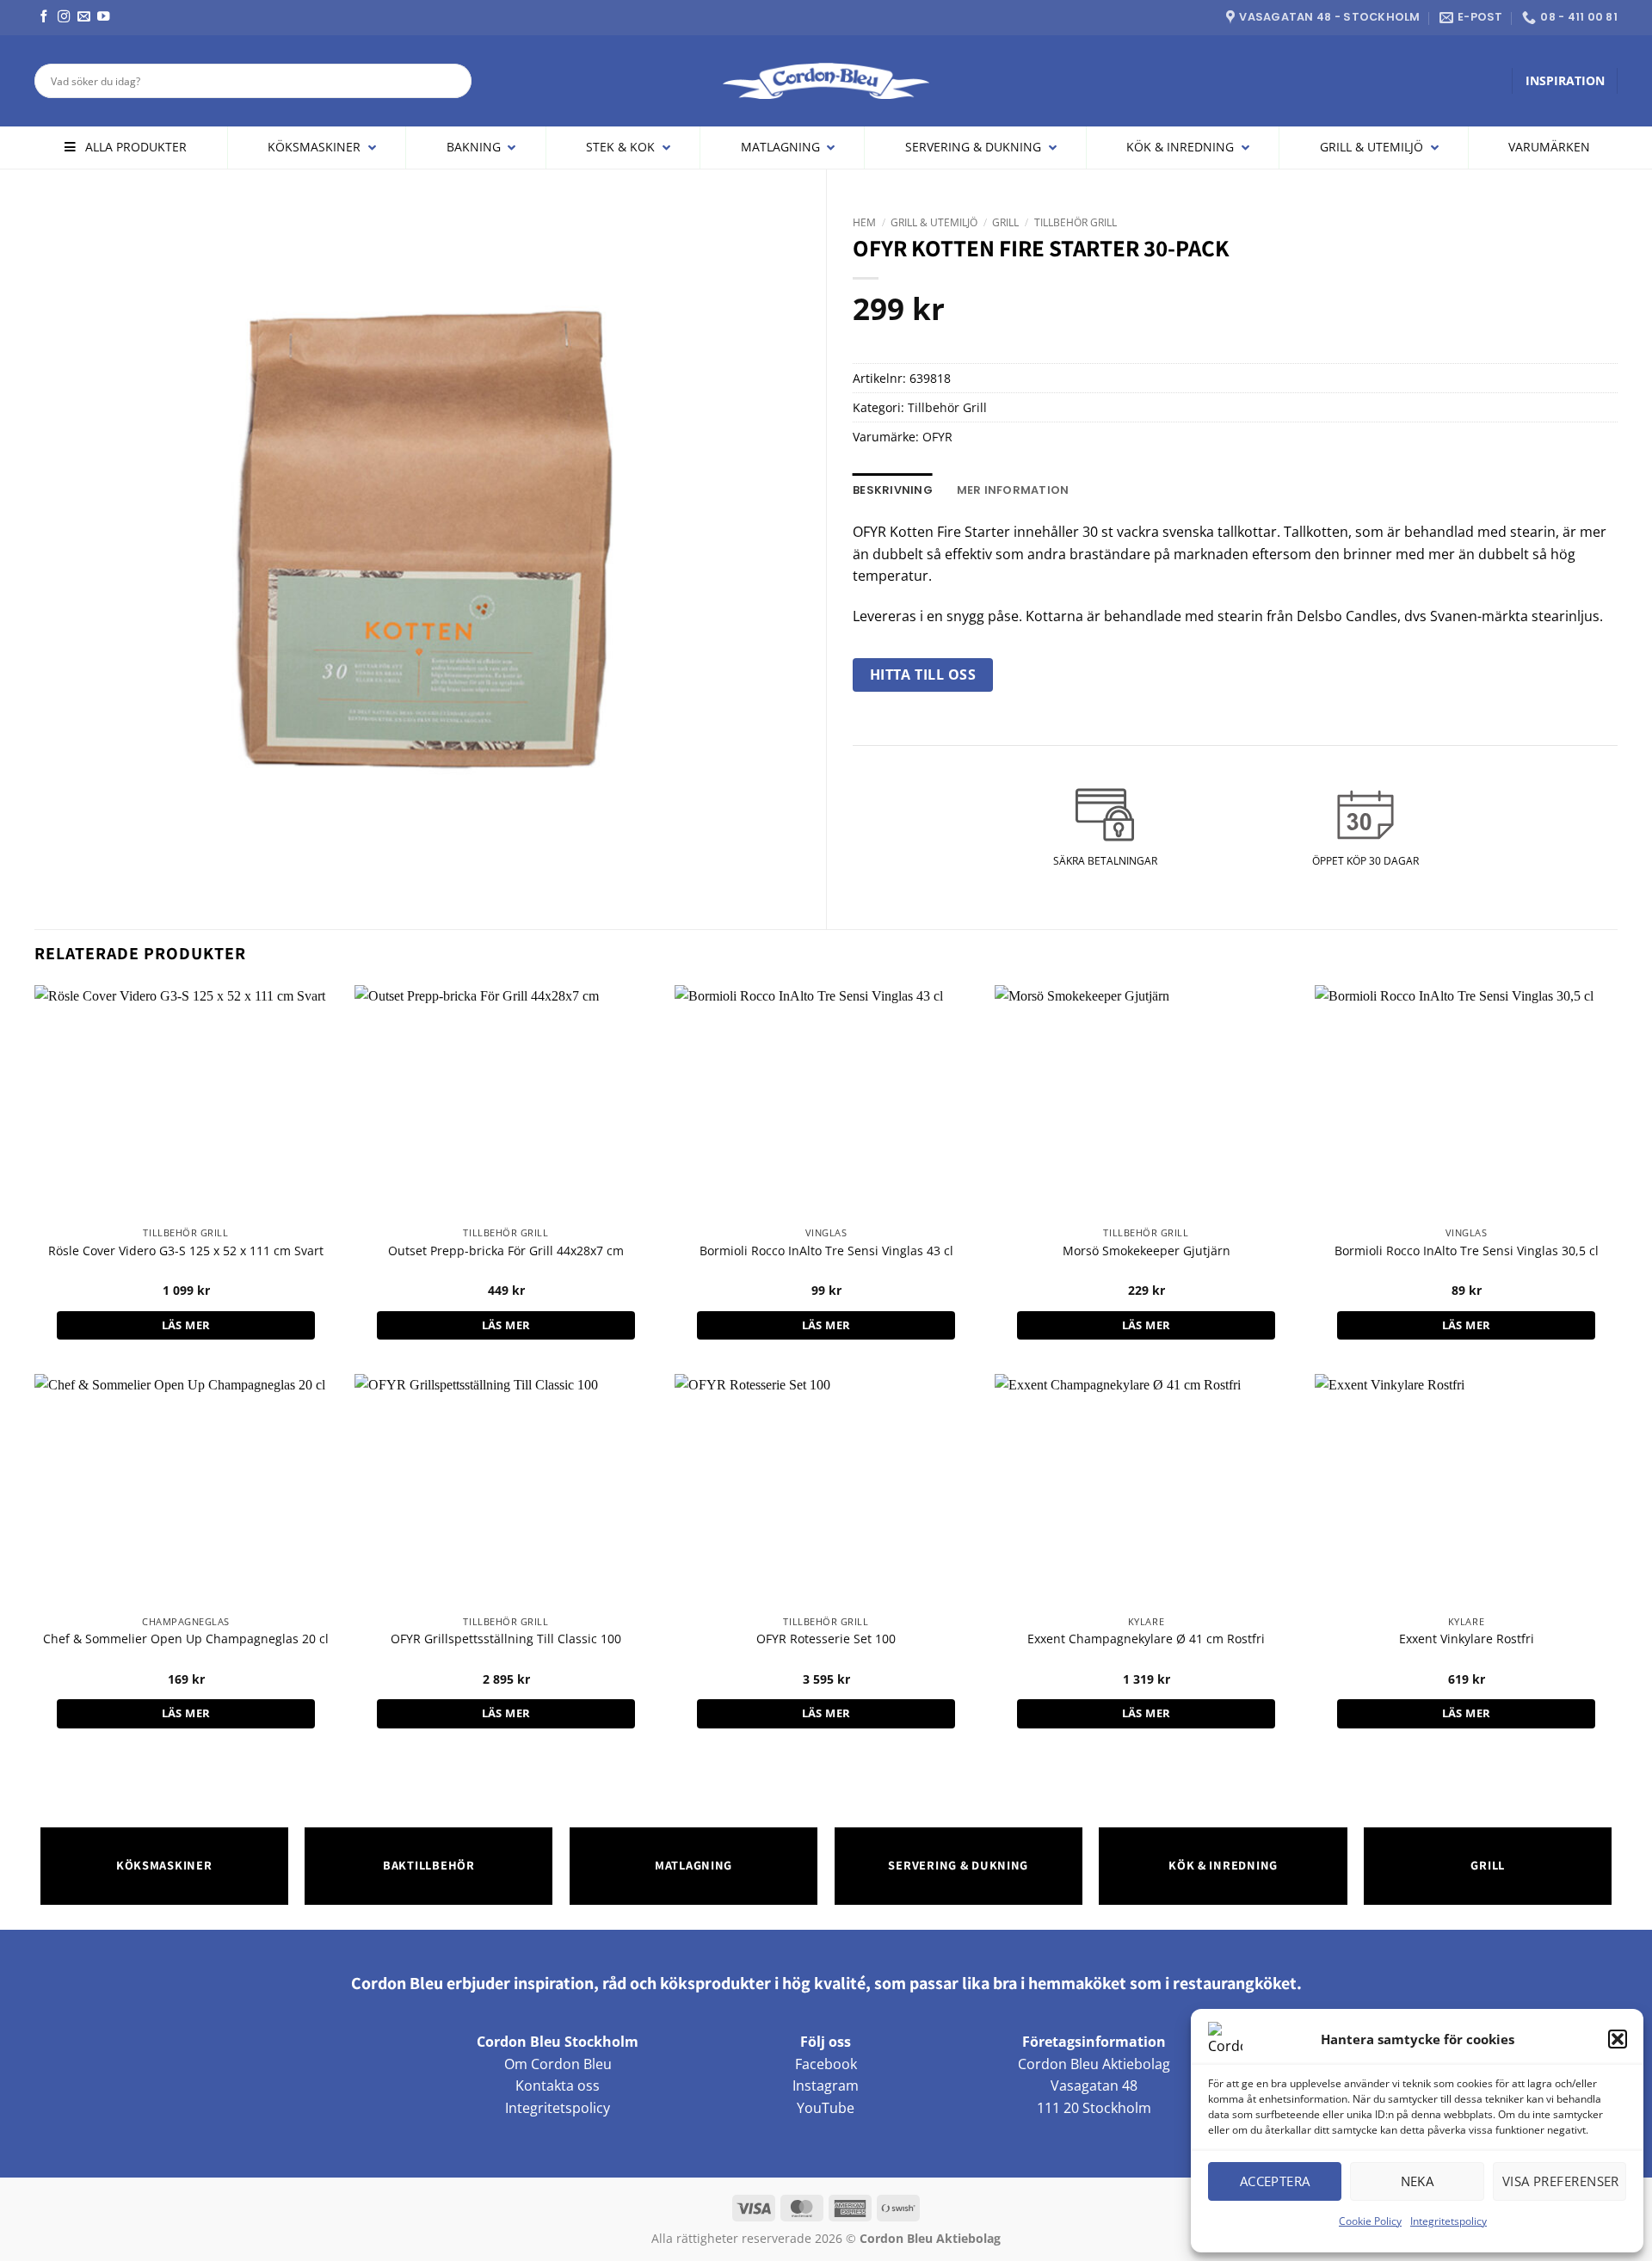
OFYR (937, 437)
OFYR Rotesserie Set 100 (826, 1639)
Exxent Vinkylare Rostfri (1467, 1639)
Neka (1418, 2181)
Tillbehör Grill (1076, 222)
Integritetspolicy (1449, 2221)
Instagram (826, 2085)
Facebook (826, 2064)
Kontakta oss (558, 2085)
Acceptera (1275, 2181)
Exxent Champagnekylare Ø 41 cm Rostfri (1146, 1639)
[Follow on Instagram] (64, 17)
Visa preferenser (1561, 2181)
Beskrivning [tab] (893, 490)
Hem (864, 222)
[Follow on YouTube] (103, 17)
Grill (1005, 222)
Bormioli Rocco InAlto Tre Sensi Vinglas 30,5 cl (1467, 1251)
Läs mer (186, 1325)
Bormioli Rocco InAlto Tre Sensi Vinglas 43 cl (826, 1251)
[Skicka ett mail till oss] (83, 17)
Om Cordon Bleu (558, 2064)
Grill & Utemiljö (934, 222)
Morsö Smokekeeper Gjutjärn (1147, 1251)
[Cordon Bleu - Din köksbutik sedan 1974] (826, 81)
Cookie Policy (1370, 2221)
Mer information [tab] (1013, 490)
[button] (1618, 2039)
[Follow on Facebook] (44, 17)
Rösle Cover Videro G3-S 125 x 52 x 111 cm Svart (186, 1251)
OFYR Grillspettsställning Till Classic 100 (506, 1639)
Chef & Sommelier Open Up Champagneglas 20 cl (186, 1639)
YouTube (826, 2108)
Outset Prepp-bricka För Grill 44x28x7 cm (506, 1251)
